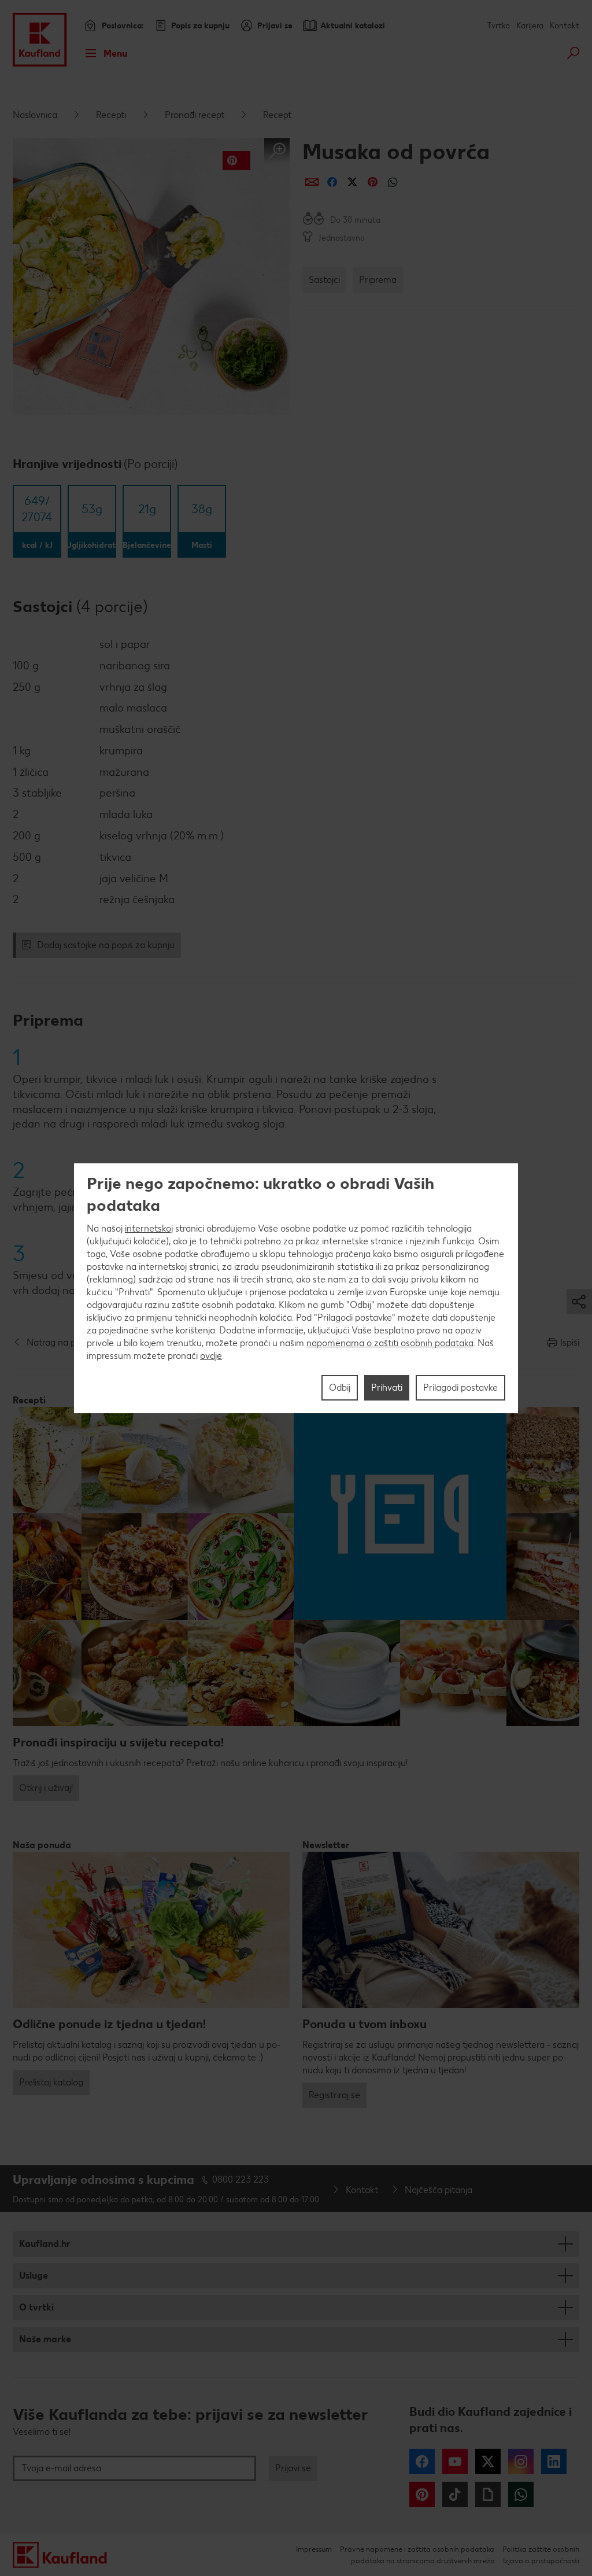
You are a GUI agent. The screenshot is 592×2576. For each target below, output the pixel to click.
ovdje (211, 1356)
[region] (296, 1288)
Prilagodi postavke (460, 1387)
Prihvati (387, 1387)
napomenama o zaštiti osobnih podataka (390, 1343)
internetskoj (149, 1228)
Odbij (340, 1387)
